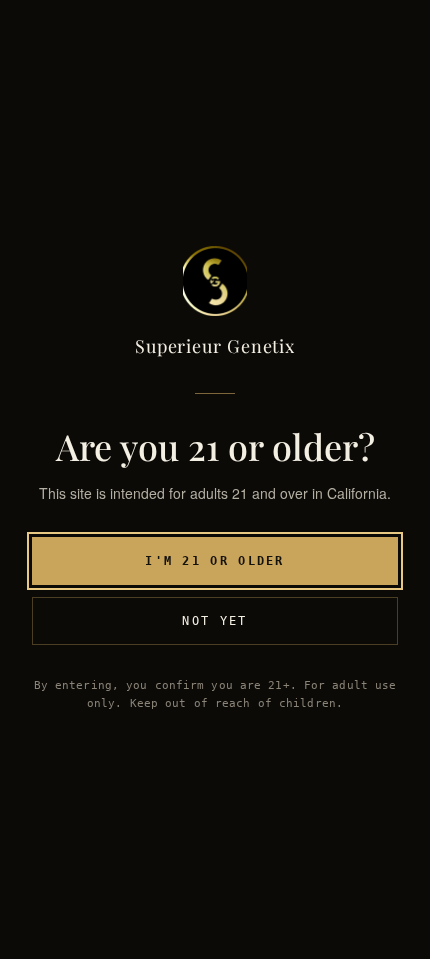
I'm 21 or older (215, 561)
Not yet (214, 621)
